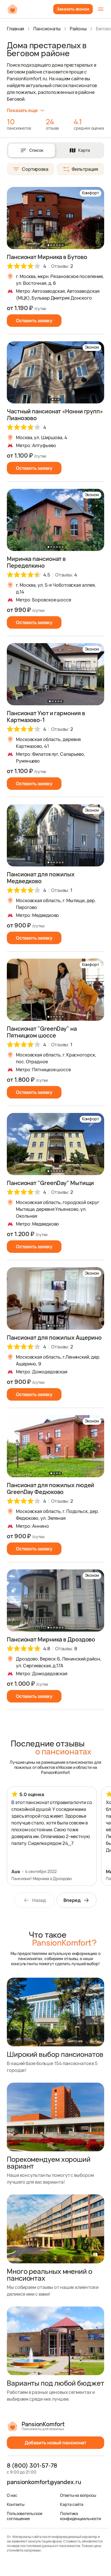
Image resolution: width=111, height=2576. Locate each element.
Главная (16, 29)
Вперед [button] (72, 1900)
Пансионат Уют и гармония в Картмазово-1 (46, 716)
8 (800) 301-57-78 (32, 2466)
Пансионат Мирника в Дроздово (51, 1639)
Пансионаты (47, 29)
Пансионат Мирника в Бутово (47, 257)
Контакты (16, 2504)
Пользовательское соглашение (24, 2516)
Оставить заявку (34, 321)
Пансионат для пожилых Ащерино (54, 1338)
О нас (12, 2495)
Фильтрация (85, 169)
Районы (78, 29)
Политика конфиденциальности (81, 2516)
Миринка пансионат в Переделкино (36, 562)
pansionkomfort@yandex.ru (44, 2482)
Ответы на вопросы (78, 2495)
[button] (98, 218)
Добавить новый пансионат (56, 2443)
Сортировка (35, 169)
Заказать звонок (73, 9)
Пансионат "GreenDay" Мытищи (50, 1183)
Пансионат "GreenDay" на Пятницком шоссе (42, 1032)
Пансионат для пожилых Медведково (41, 878)
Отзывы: (62, 266)
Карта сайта (72, 2504)
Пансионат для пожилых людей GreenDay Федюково (51, 1488)
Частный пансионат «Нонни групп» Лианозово (55, 415)
